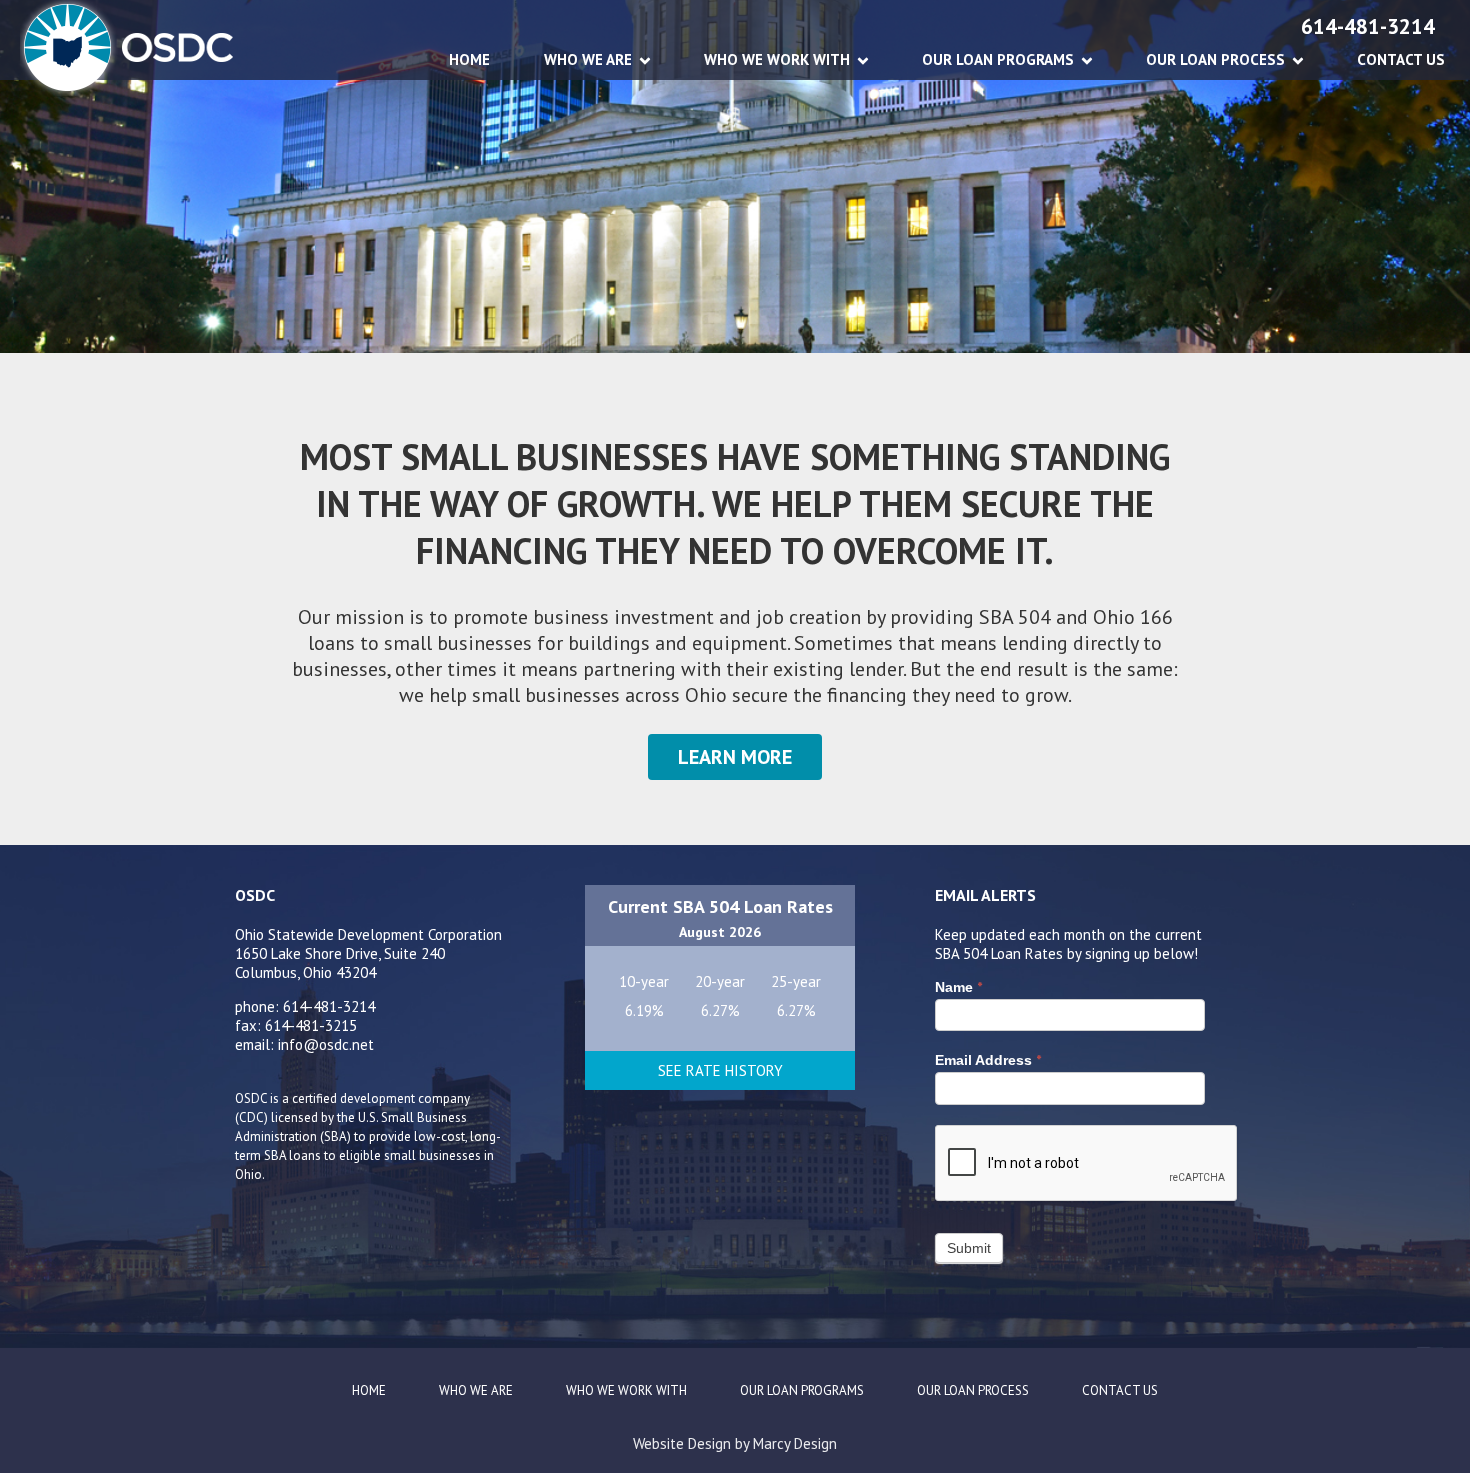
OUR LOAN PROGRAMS (998, 59)
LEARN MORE (735, 757)
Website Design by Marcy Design (735, 1443)
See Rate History (720, 1070)
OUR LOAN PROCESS (1215, 59)
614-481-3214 (1368, 26)
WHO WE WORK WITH (777, 59)
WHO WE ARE (588, 59)
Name (958, 987)
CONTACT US (1401, 59)
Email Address (988, 1060)
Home (469, 59)
